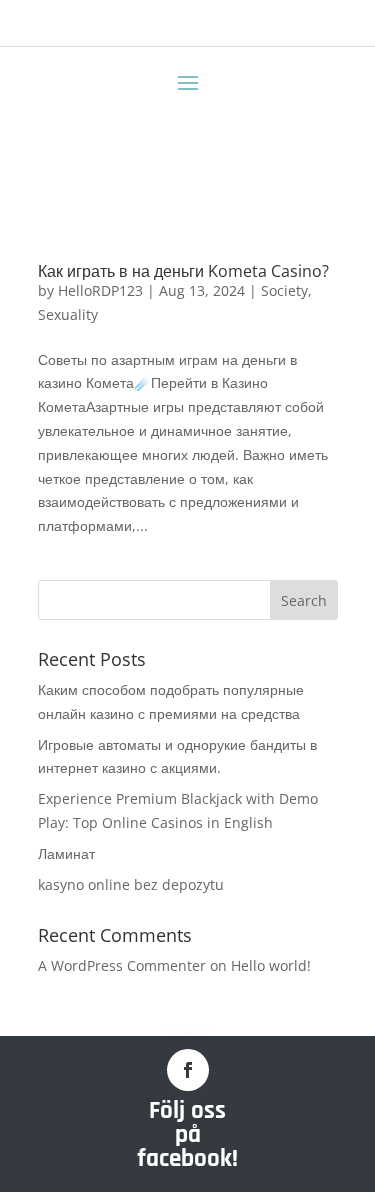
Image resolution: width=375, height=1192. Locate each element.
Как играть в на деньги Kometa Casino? (183, 271)
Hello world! (271, 965)
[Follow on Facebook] (188, 1070)
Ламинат (66, 853)
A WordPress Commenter (122, 965)
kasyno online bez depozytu (131, 884)
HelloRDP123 (100, 290)
